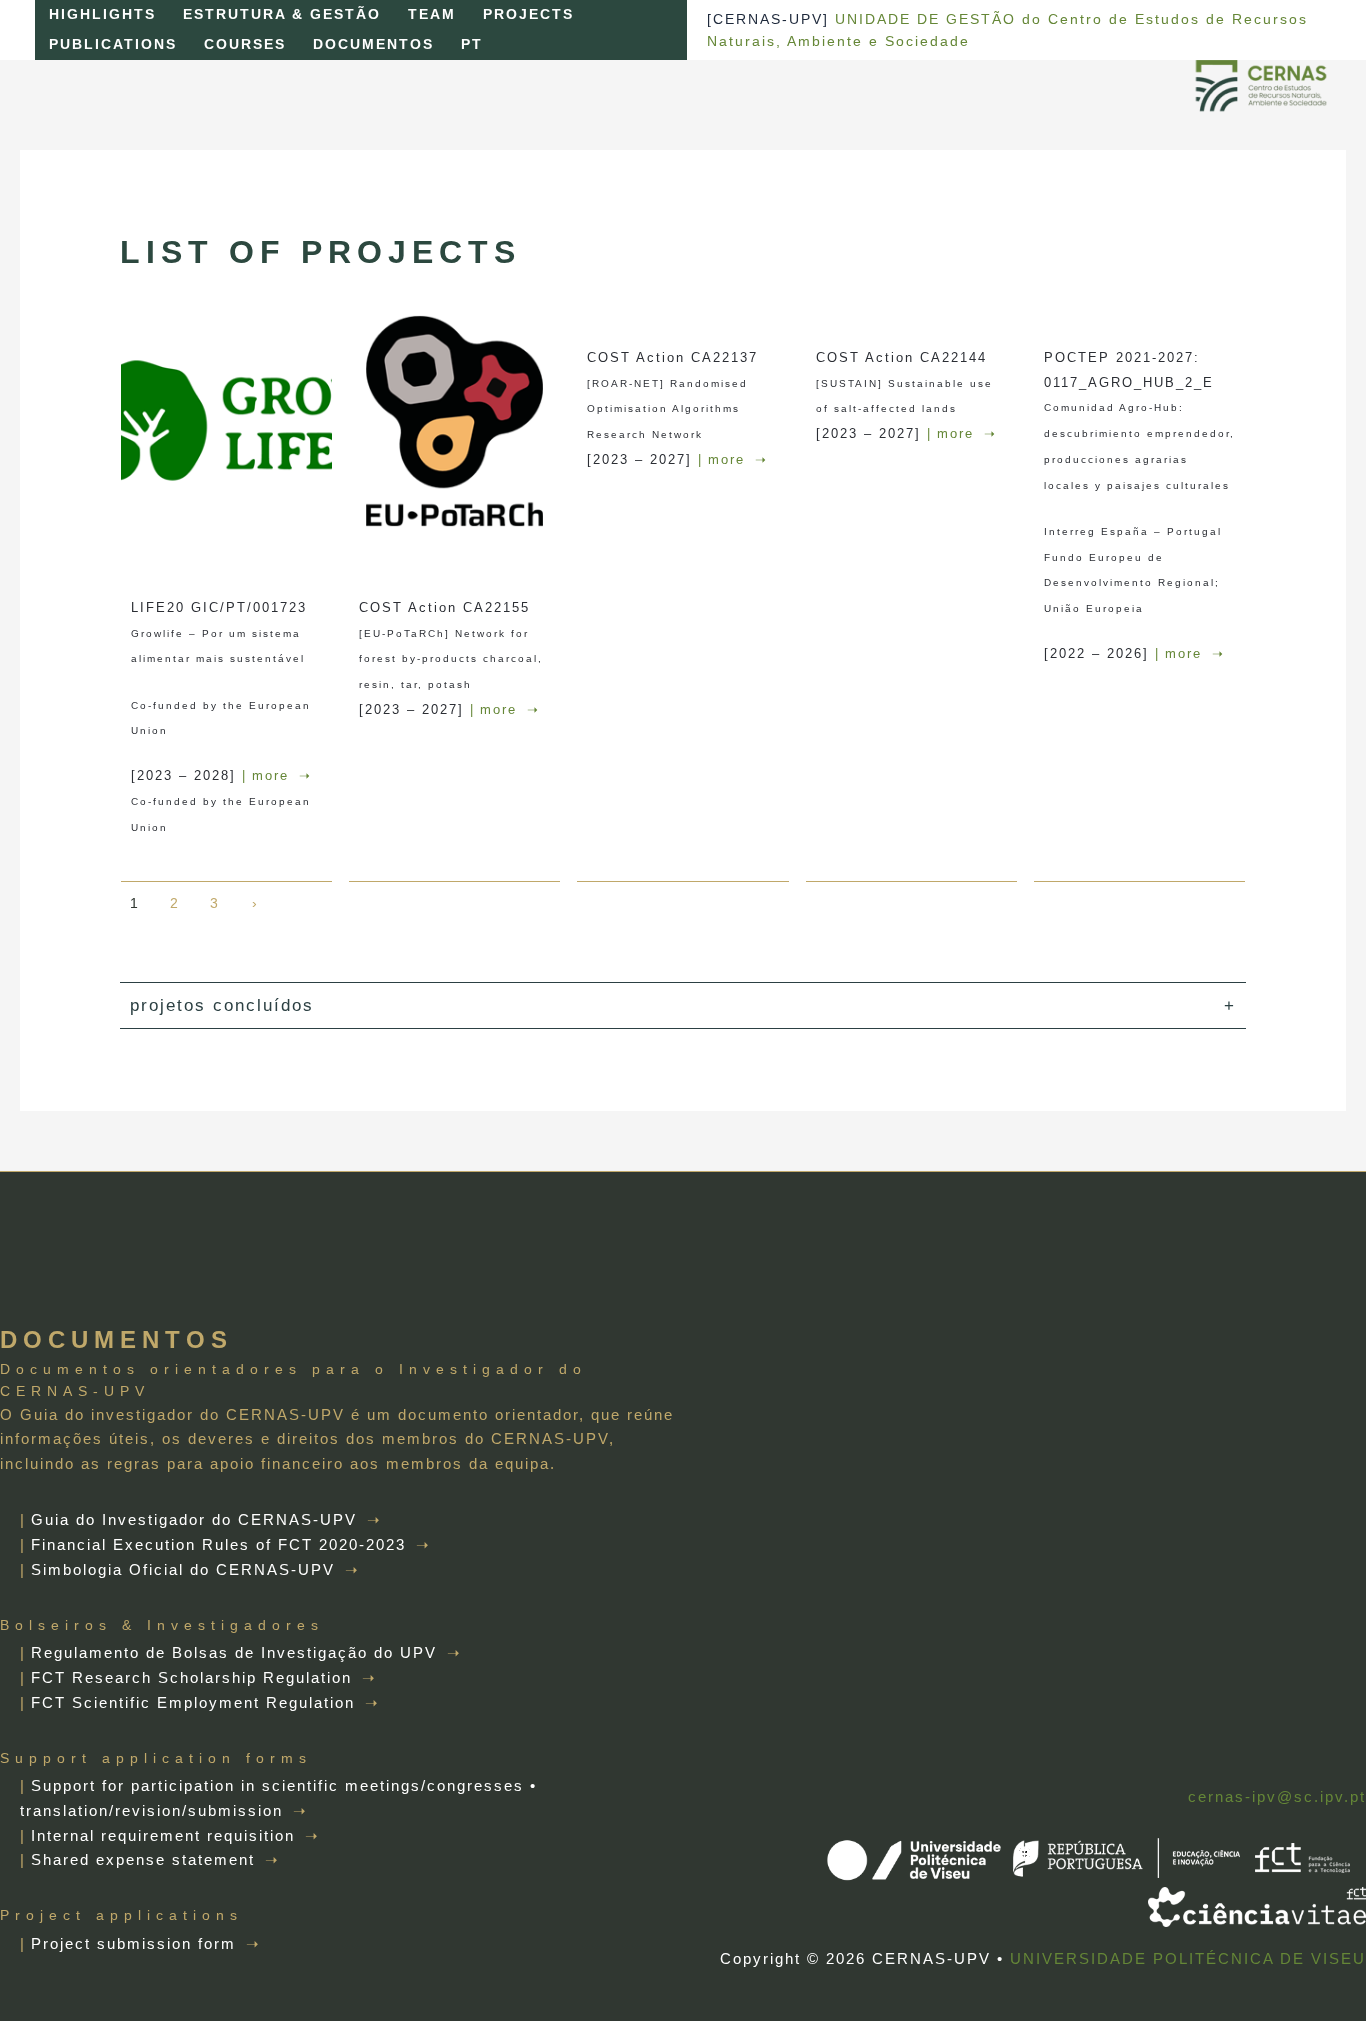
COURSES (245, 44)
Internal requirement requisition (163, 1835)
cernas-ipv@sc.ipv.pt (1277, 1796)
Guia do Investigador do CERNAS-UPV (194, 1519)
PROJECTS (528, 14)
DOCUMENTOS (373, 44)
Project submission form (133, 1943)
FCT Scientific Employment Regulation (193, 1702)
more (270, 775)
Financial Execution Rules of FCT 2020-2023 (218, 1544)
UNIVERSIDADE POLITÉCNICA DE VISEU (1188, 1958)
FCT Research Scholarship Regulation (191, 1677)
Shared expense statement (143, 1859)
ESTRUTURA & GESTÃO (282, 14)
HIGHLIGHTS (102, 14)
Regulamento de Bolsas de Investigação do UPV (234, 1652)
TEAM (432, 14)
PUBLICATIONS (113, 44)
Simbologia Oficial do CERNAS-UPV (183, 1569)
